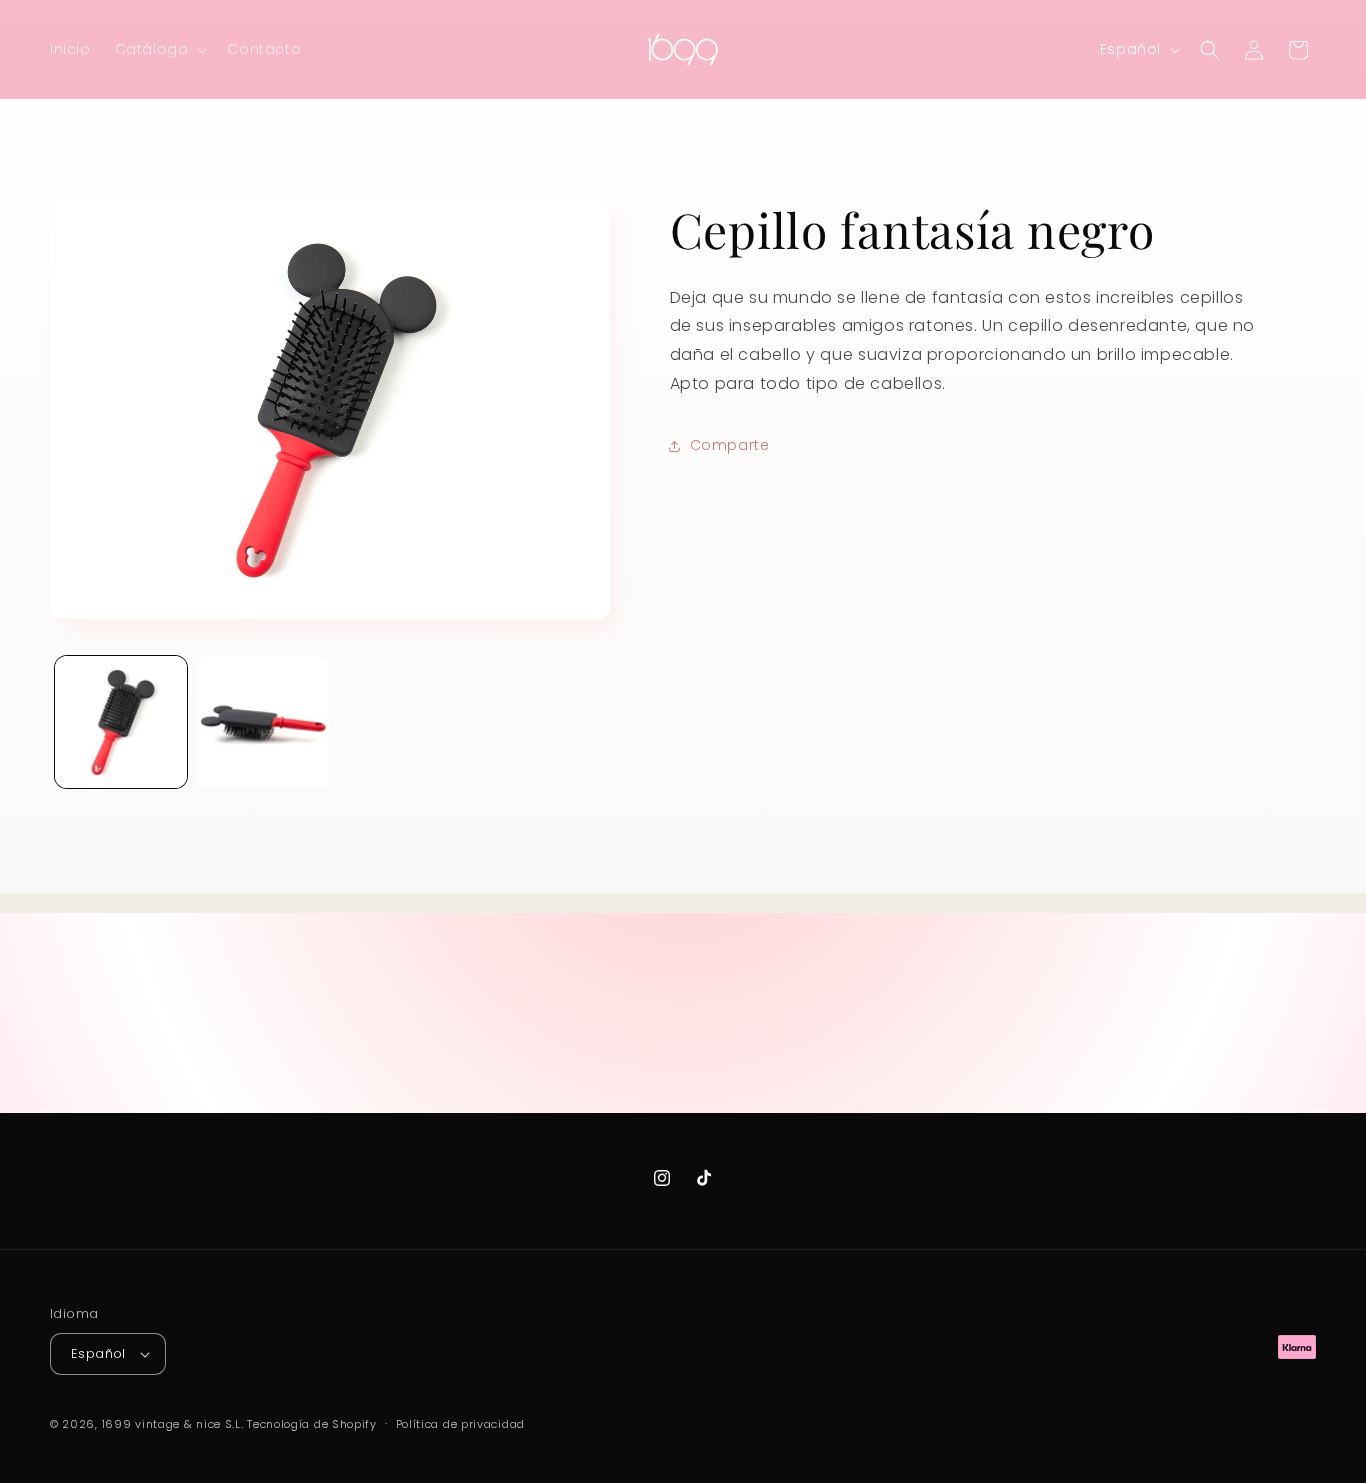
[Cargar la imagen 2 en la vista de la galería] (263, 722)
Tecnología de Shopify (312, 1424)
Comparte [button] (730, 446)
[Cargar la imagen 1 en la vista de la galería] (121, 722)
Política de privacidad (460, 1424)
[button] (159, 49)
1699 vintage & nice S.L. (173, 1424)
